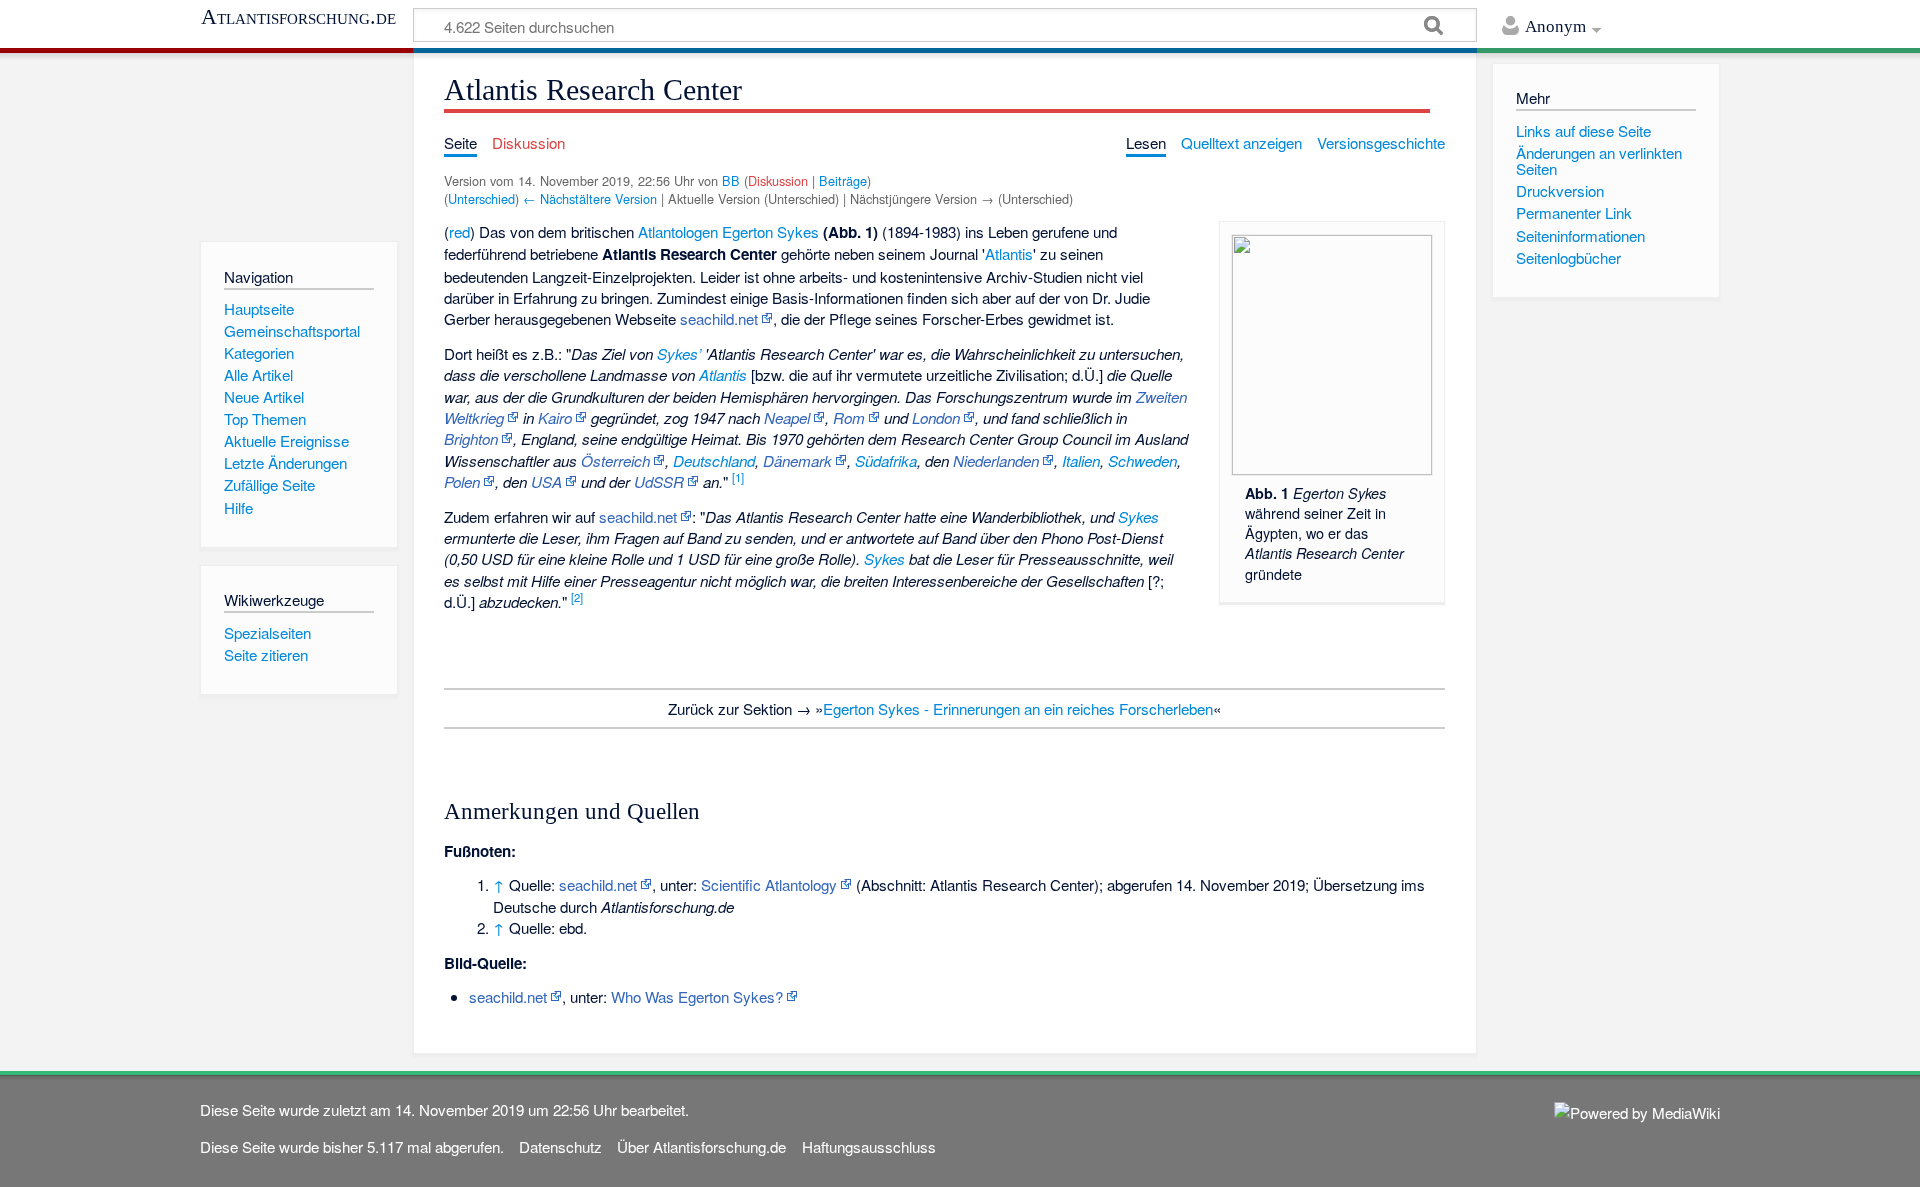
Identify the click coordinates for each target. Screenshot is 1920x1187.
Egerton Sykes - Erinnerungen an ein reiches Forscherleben (1018, 708)
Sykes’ (679, 353)
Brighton (471, 438)
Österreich (615, 460)
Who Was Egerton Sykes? (697, 996)
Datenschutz (560, 1146)
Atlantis (1009, 253)
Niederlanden (996, 460)
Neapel (787, 417)
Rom (849, 417)
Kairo (555, 417)
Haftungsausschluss (869, 1146)
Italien (1081, 460)
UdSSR (659, 481)
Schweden (1142, 460)
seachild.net (719, 318)
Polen (462, 481)
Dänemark (797, 460)
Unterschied (481, 198)
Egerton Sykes (770, 231)
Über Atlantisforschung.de (701, 1146)
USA (546, 481)
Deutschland (714, 460)
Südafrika (886, 460)
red (459, 231)
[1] (738, 477)
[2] (577, 597)
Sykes (1138, 516)
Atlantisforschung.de (298, 17)
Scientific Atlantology (769, 884)
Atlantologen (678, 231)
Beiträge (843, 180)
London (936, 417)
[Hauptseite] (298, 142)
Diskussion (778, 180)
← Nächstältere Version (590, 198)
